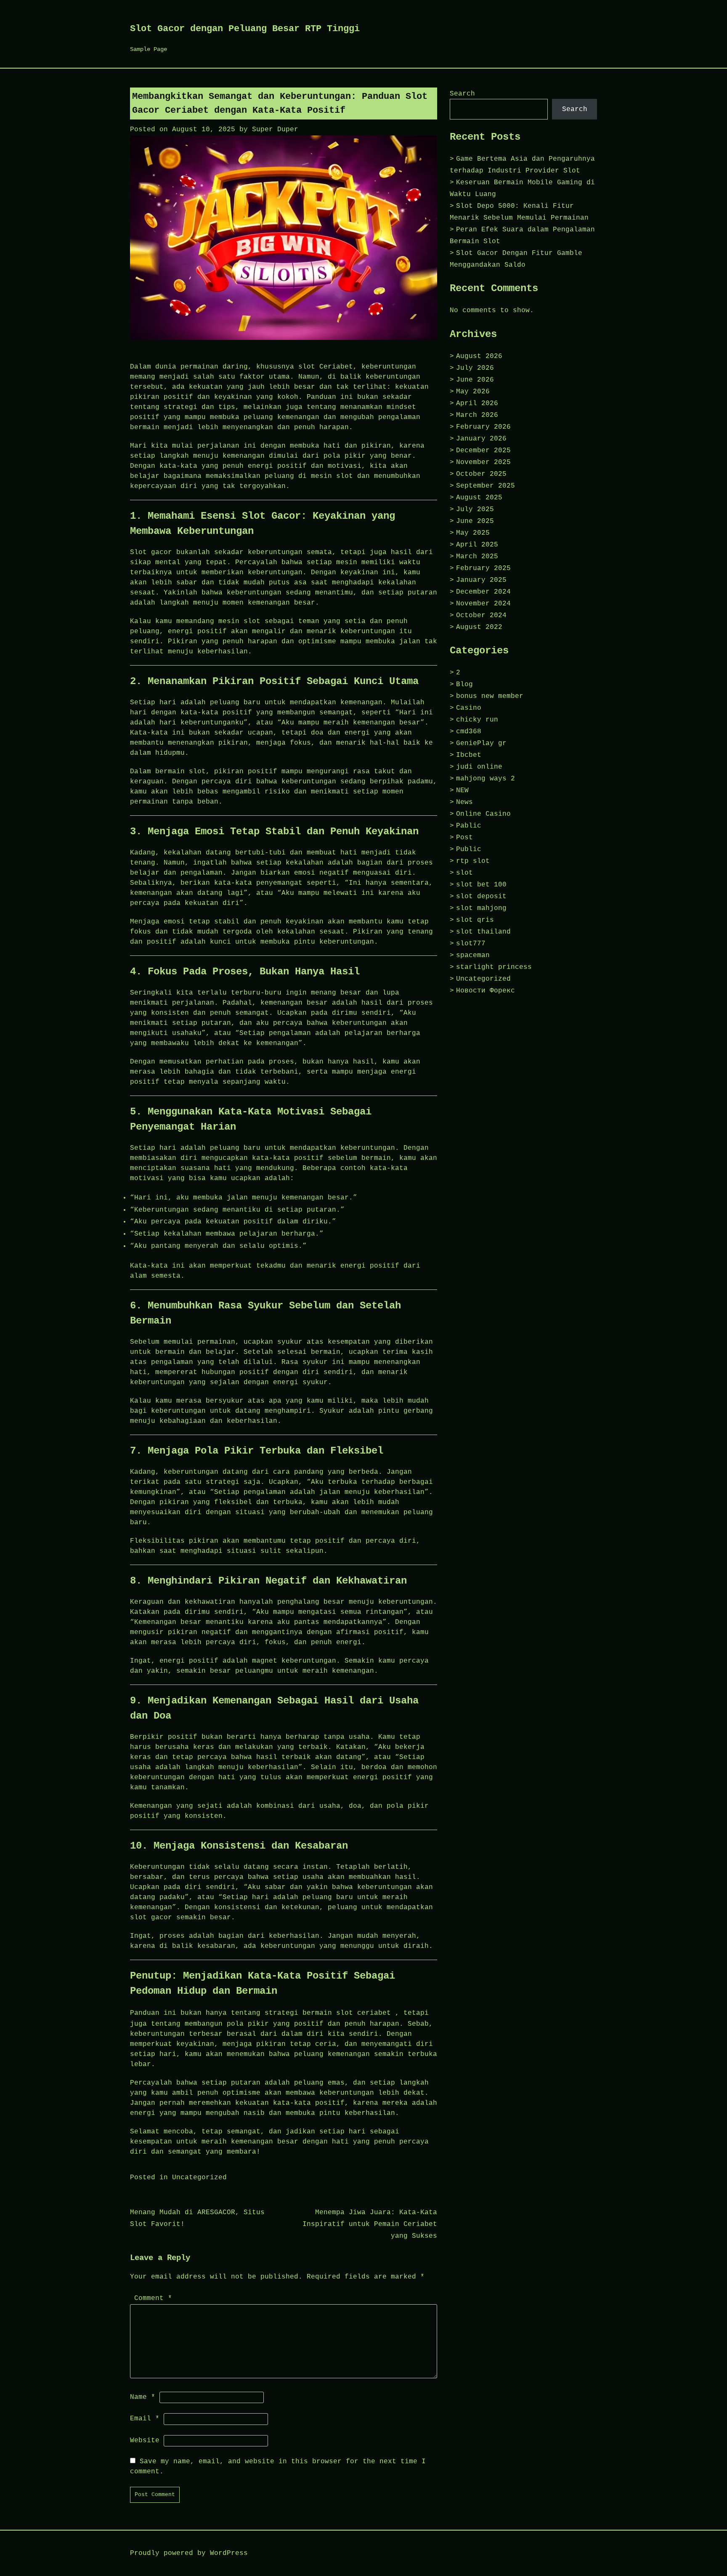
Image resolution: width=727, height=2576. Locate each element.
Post (464, 838)
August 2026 (479, 356)
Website (145, 2441)
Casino (469, 708)
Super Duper (275, 130)
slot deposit (481, 897)
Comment (153, 2298)
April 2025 (477, 545)
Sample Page (149, 49)
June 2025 (475, 521)
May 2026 (473, 392)
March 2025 (477, 557)
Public (469, 849)
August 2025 (479, 498)
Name (143, 2397)
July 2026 (475, 368)
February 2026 (483, 427)
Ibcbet (469, 755)
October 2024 (481, 615)
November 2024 (483, 604)
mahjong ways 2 (486, 779)
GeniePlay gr (481, 743)
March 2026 (477, 415)
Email (145, 2419)
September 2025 (486, 486)
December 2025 (483, 451)
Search (462, 94)
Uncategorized (199, 2178)
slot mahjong (481, 908)
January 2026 (481, 439)
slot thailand (483, 932)
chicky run (477, 720)
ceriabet (374, 2013)
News (464, 802)
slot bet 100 (481, 885)
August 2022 (479, 627)
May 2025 (473, 533)
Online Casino (483, 814)
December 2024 (483, 592)
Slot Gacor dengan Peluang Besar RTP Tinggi (245, 29)
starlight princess (494, 967)
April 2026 (477, 403)
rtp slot (473, 861)
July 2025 (475, 509)
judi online (479, 767)
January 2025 (481, 580)
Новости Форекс (486, 991)
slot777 (471, 944)
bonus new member (490, 696)
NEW (462, 791)
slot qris (475, 920)
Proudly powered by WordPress (189, 2553)
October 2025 (481, 474)
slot (464, 873)
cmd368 (469, 732)
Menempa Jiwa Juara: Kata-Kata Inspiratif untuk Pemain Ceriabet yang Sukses (370, 2224)
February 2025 (483, 568)
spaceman (473, 955)
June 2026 (475, 380)
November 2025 (483, 462)
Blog (464, 684)
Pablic (469, 826)
